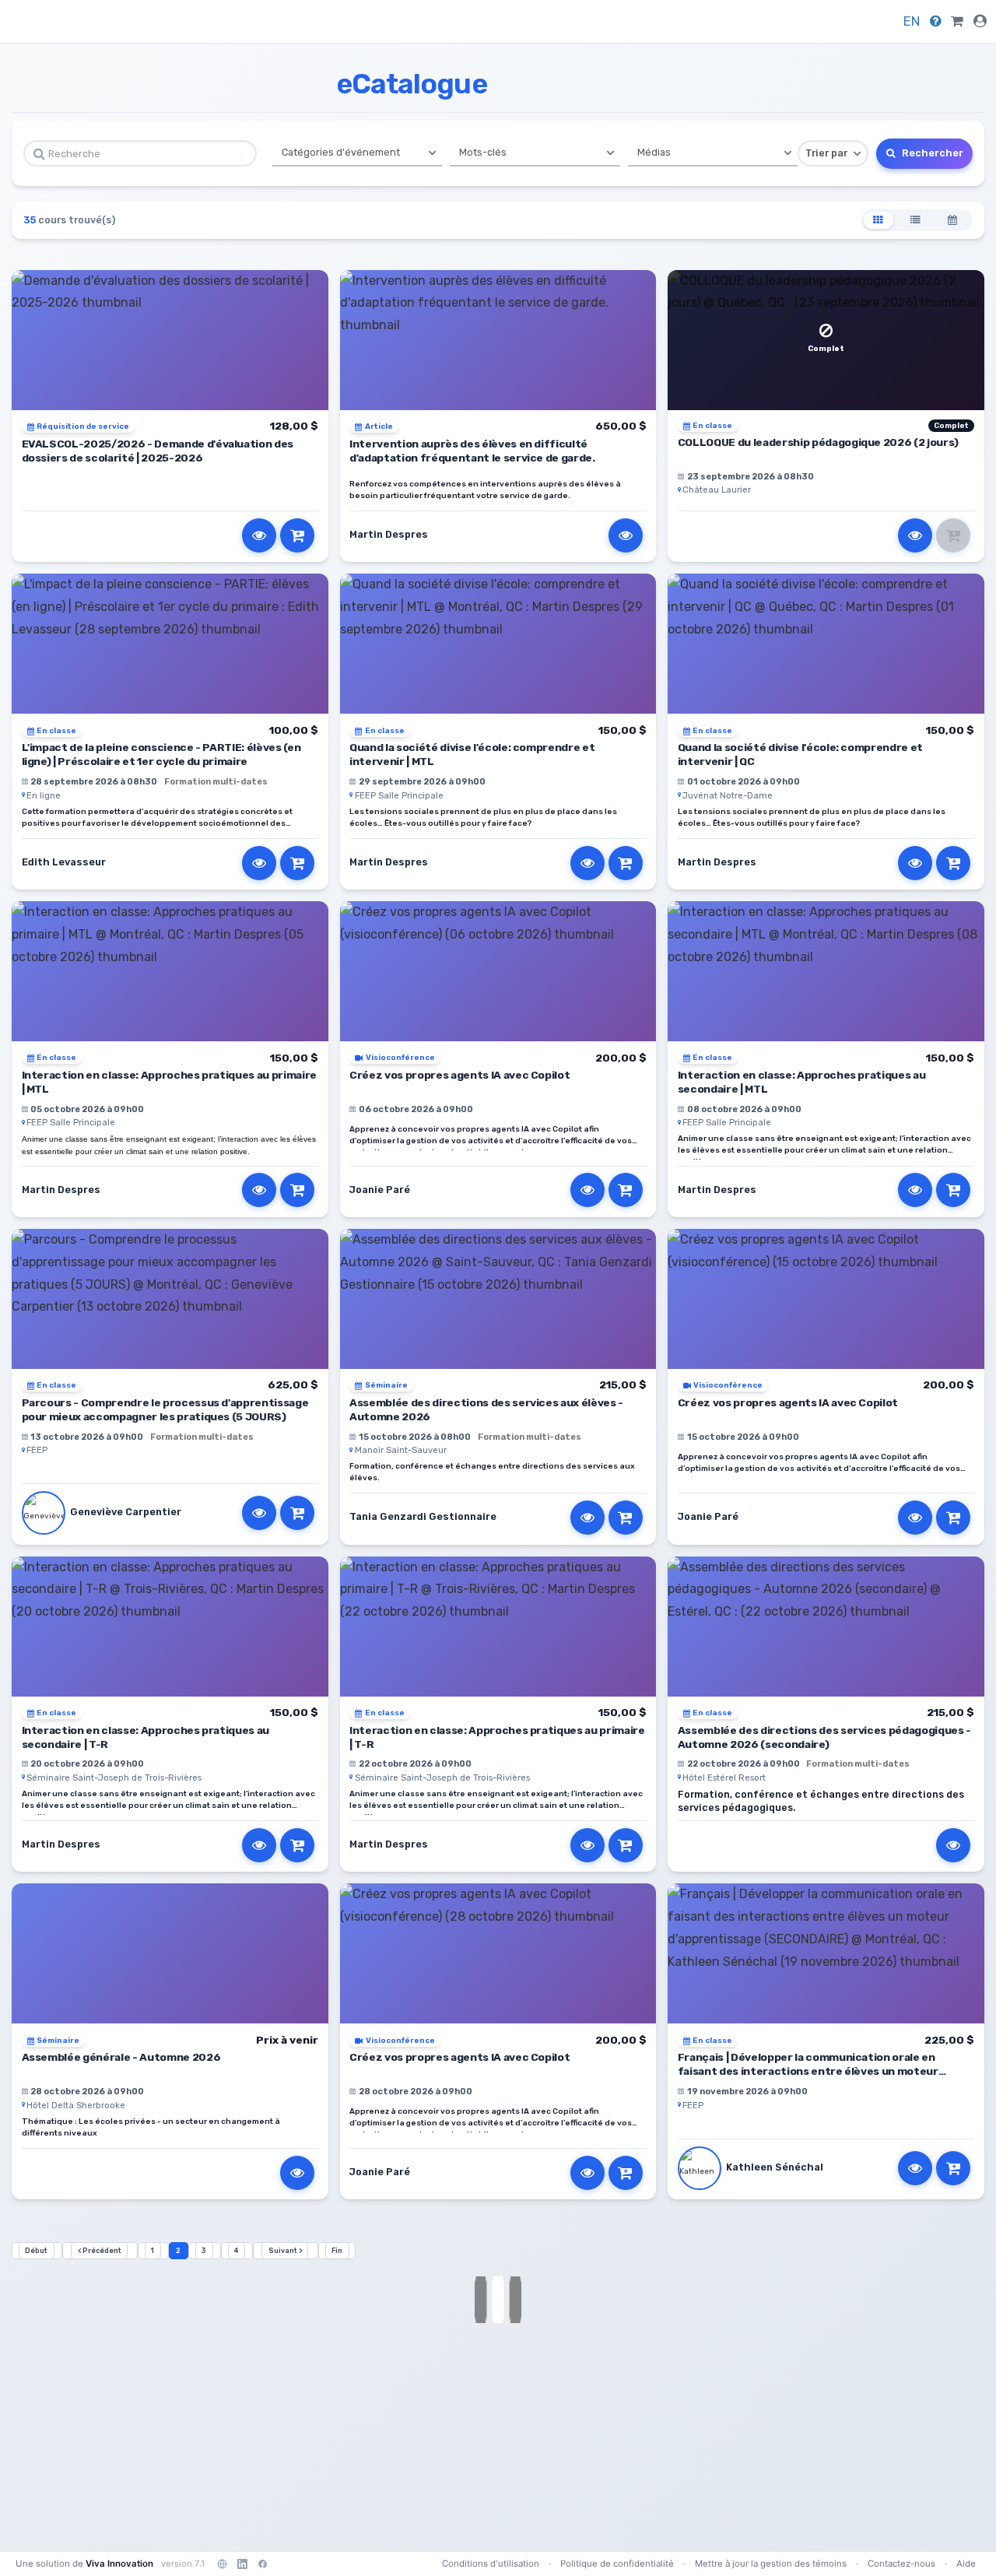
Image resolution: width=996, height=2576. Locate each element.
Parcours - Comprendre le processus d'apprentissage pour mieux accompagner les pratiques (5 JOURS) (165, 1409)
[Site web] (222, 2564)
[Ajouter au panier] (297, 535)
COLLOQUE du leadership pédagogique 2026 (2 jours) (818, 442)
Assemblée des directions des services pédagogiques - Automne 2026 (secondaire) (824, 1737)
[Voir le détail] (259, 535)
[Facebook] (262, 2564)
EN (912, 21)
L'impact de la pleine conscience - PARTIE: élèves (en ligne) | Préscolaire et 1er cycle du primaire (161, 754)
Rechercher (931, 153)
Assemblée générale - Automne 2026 (121, 2057)
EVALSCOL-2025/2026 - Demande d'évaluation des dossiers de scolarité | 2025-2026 (158, 451)
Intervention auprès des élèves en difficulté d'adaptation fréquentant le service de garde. (472, 451)
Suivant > (285, 2251)
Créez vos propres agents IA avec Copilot (459, 1075)
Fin (337, 2251)
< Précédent (100, 2251)
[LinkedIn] (242, 2564)
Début (36, 2251)
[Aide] (936, 21)
